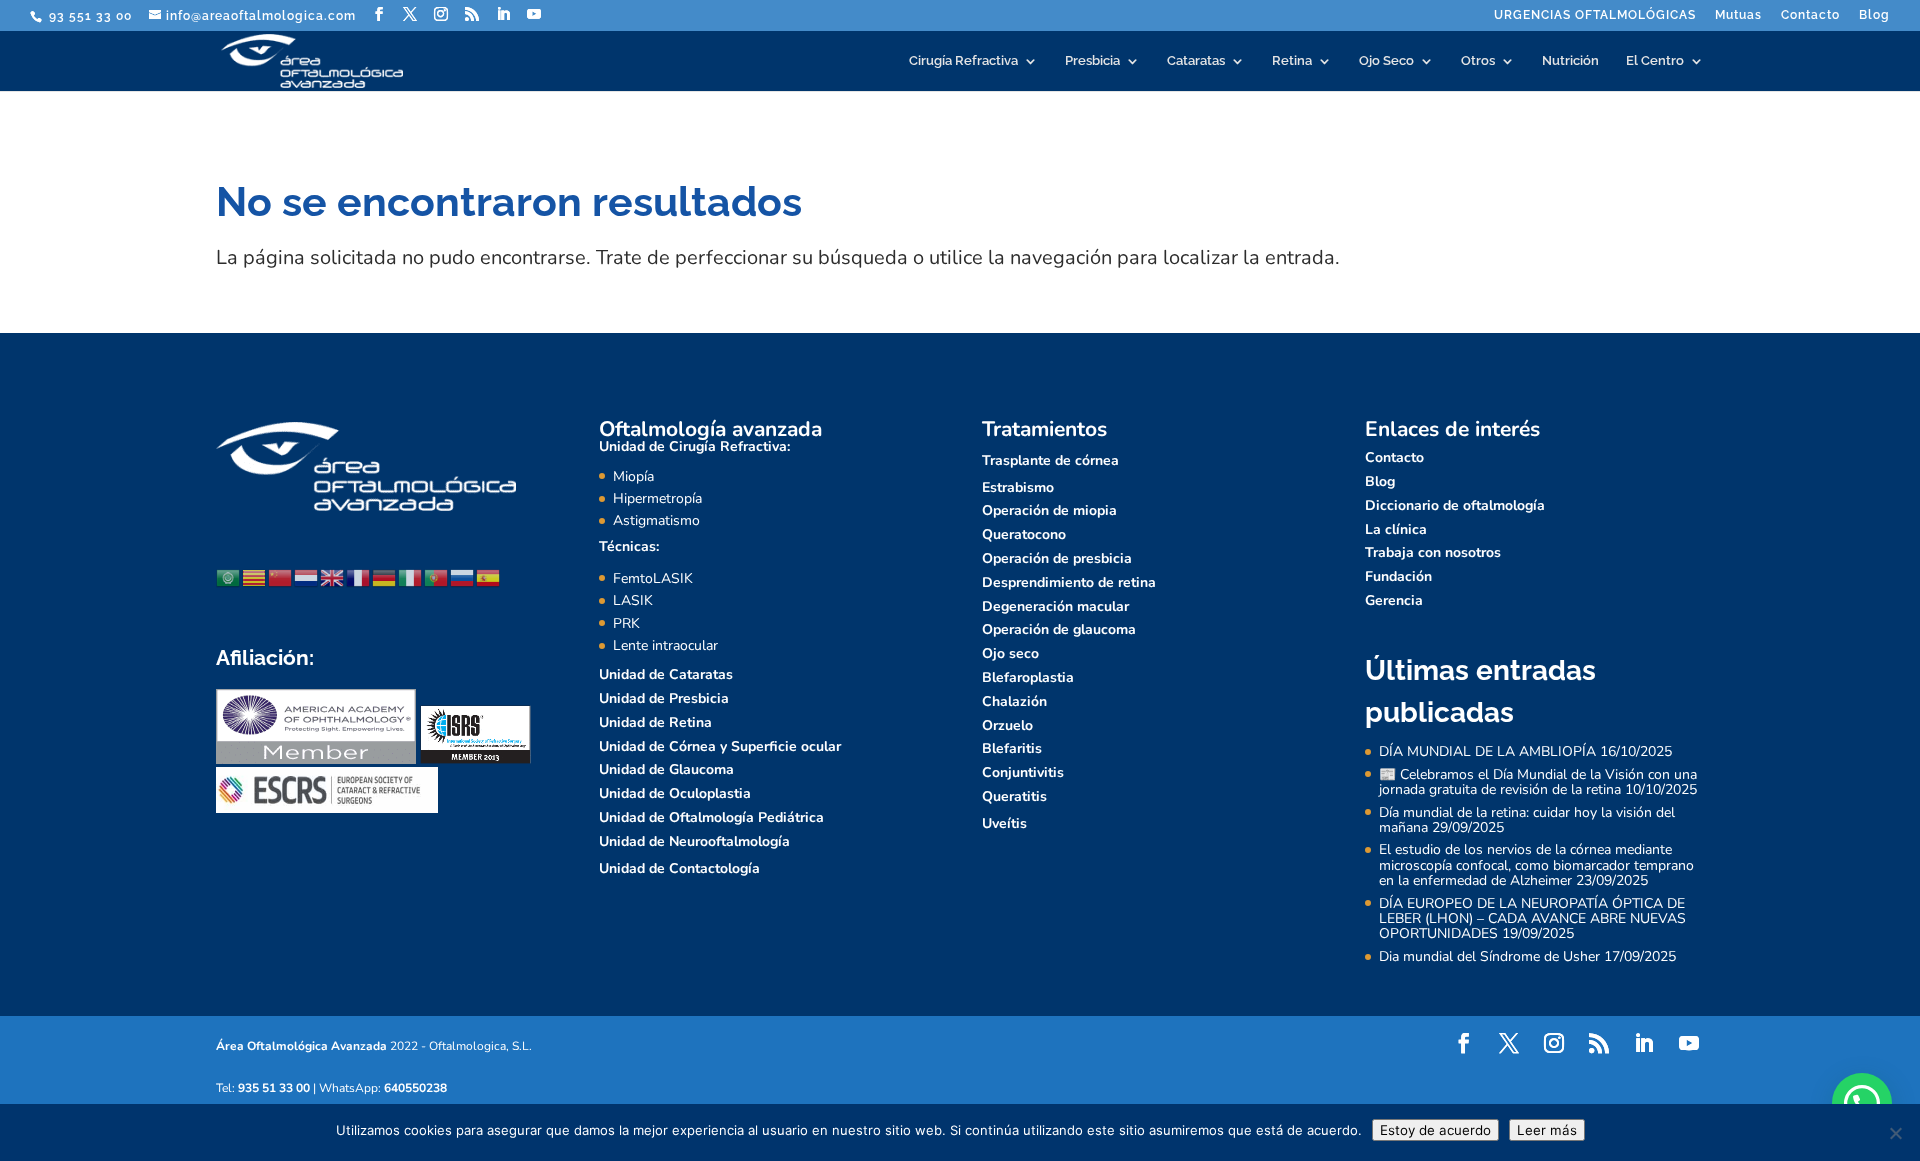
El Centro (1655, 61)
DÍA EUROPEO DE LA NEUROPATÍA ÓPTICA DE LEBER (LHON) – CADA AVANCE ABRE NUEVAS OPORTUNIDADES (1532, 919)
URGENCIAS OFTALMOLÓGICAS (1595, 15)
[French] (359, 577)
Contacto (1810, 15)
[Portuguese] (437, 577)
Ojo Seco (1386, 61)
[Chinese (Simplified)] (281, 577)
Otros (1478, 61)
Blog (1874, 15)
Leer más (1547, 1130)
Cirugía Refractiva (963, 61)
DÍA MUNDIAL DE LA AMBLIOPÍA (1487, 751)
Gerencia (1394, 600)
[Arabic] (229, 577)
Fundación (1398, 576)
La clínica (1396, 529)
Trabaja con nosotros (1433, 552)
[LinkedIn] (503, 14)
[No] (1895, 1133)
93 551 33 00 (88, 16)
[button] (1862, 1103)
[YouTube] (534, 14)
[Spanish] (489, 577)
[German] (385, 577)
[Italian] (411, 577)
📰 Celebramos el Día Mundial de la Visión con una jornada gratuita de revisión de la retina (1538, 782)
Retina (1292, 61)
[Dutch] (307, 577)
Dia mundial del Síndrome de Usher (1489, 956)
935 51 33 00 (274, 1088)
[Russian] (463, 577)
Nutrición (1570, 61)
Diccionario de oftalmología (1455, 505)
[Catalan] (255, 577)
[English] (333, 577)
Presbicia (1092, 61)
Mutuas (1738, 15)
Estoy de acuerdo (1435, 1130)
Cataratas (1196, 61)
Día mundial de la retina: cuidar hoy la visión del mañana (1527, 820)
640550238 (415, 1088)
